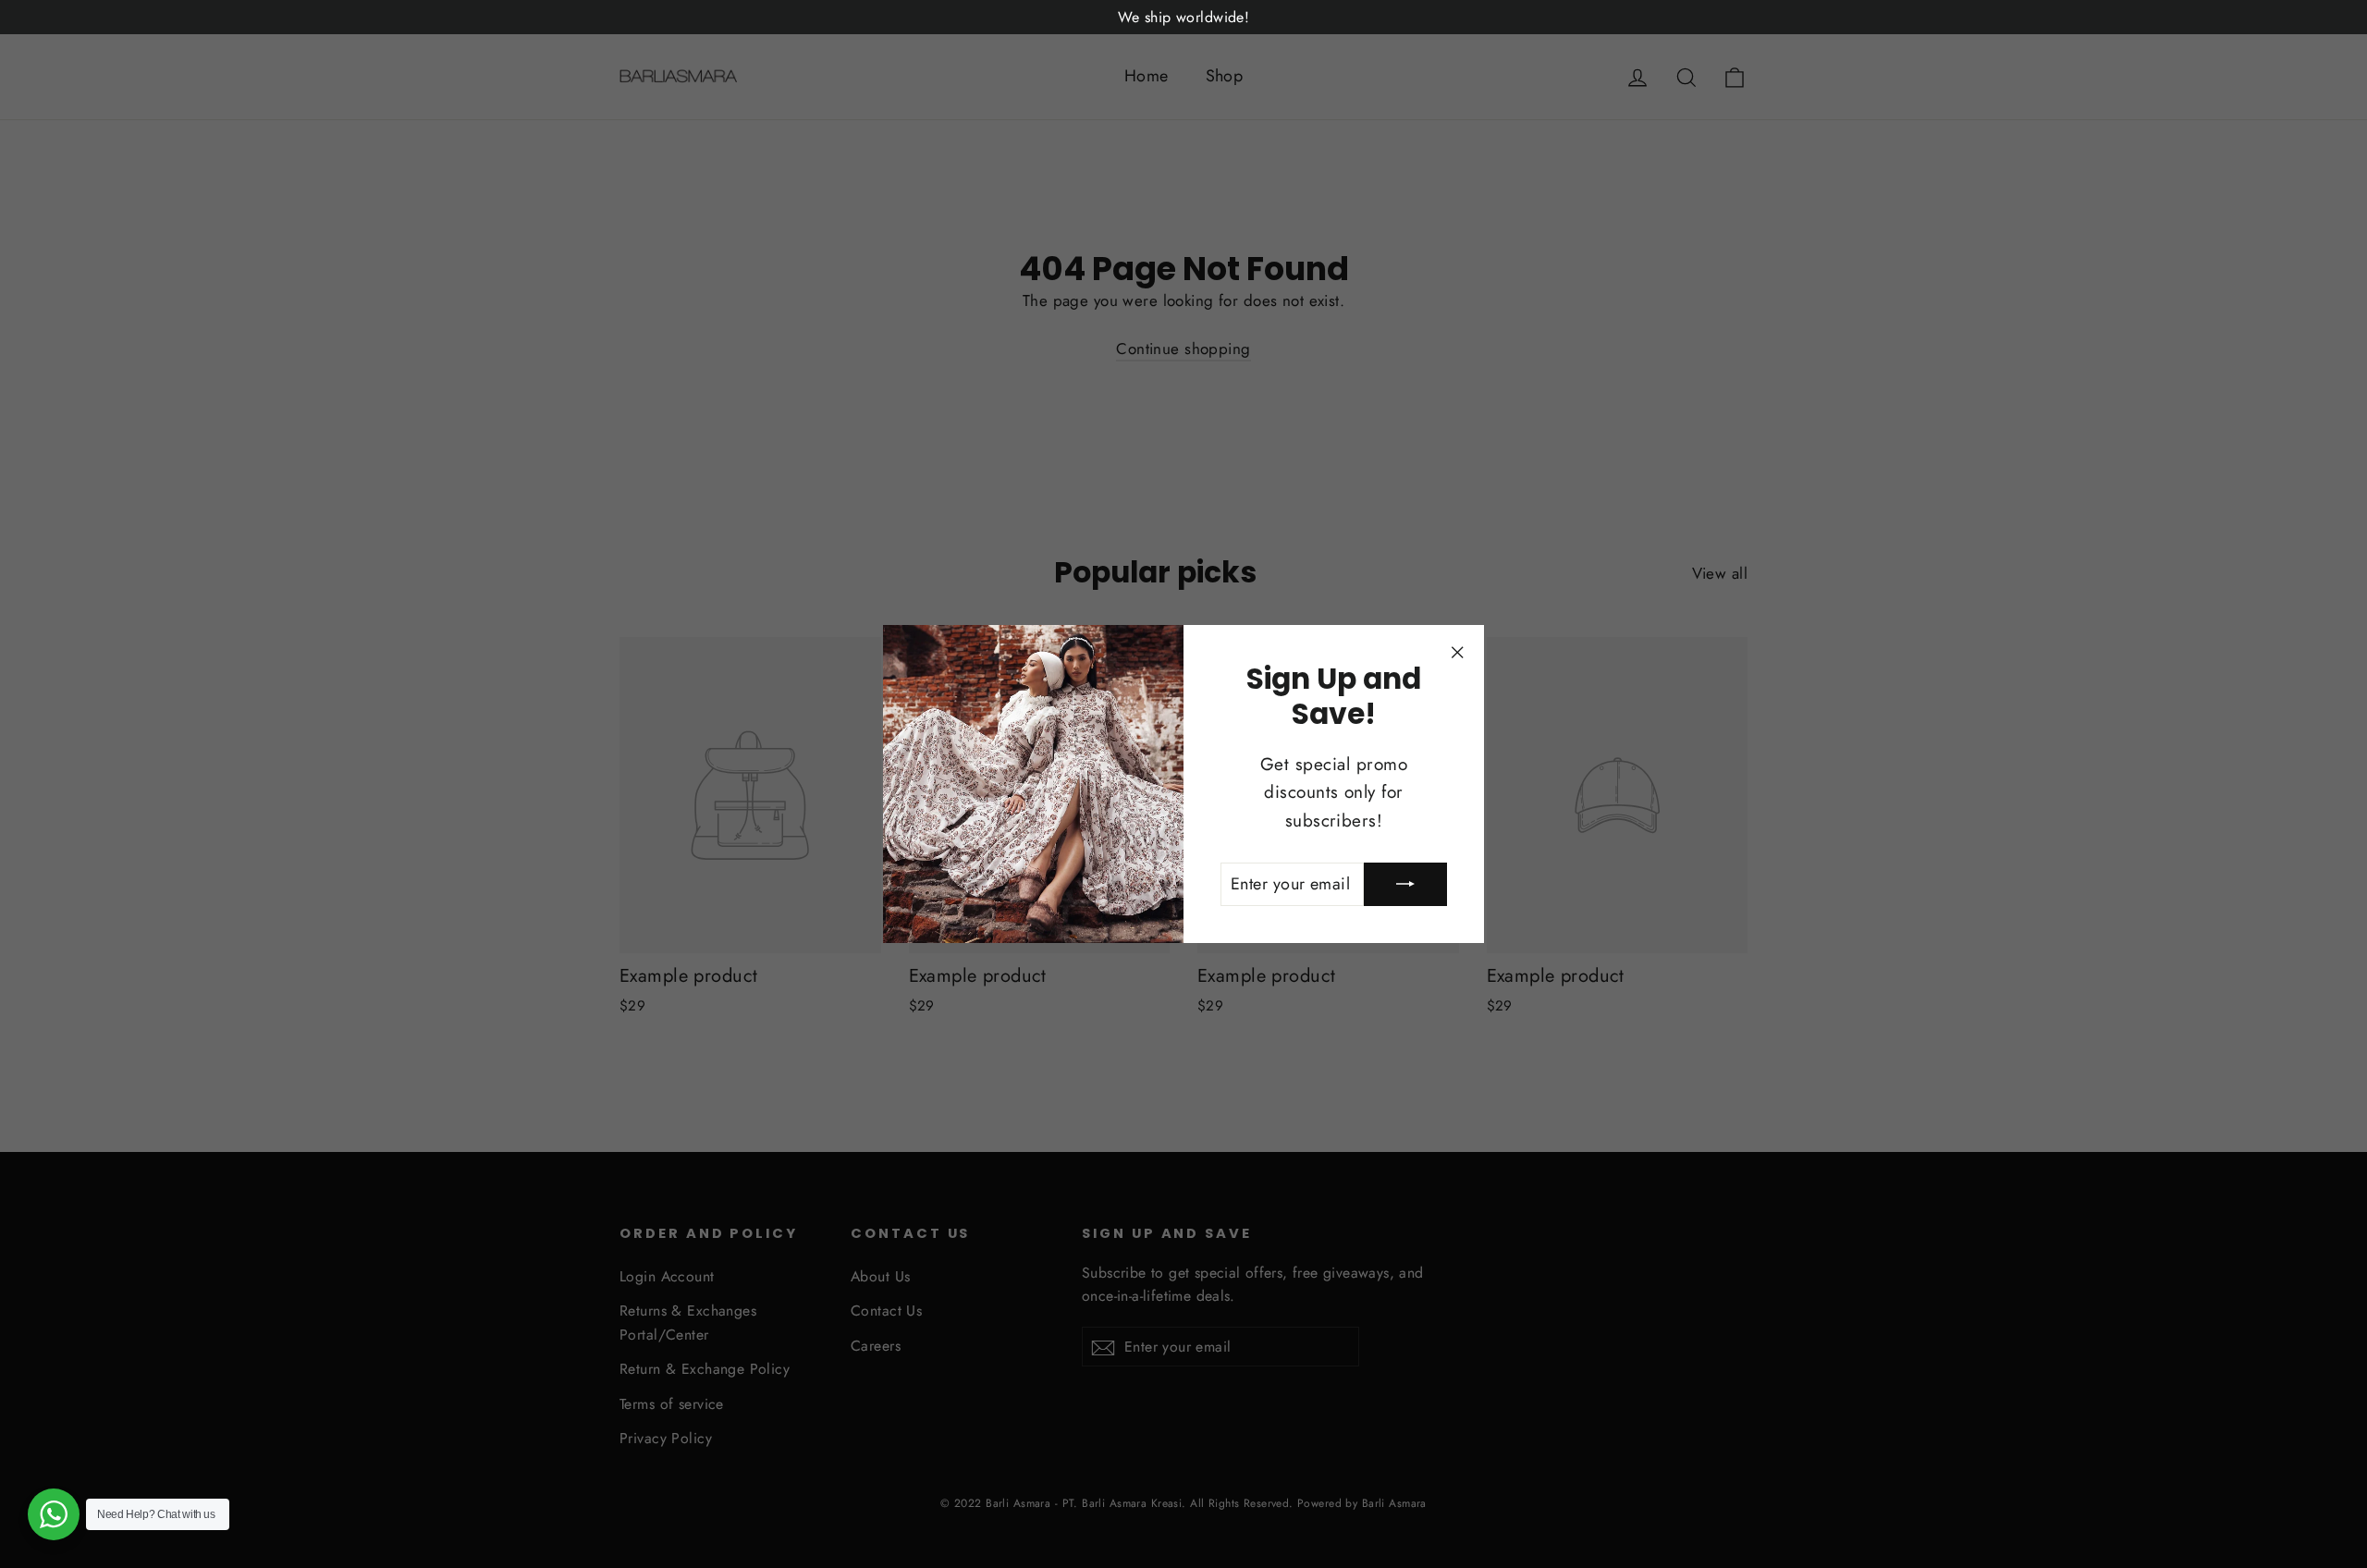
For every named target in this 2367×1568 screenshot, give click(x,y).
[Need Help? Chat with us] (54, 1514)
